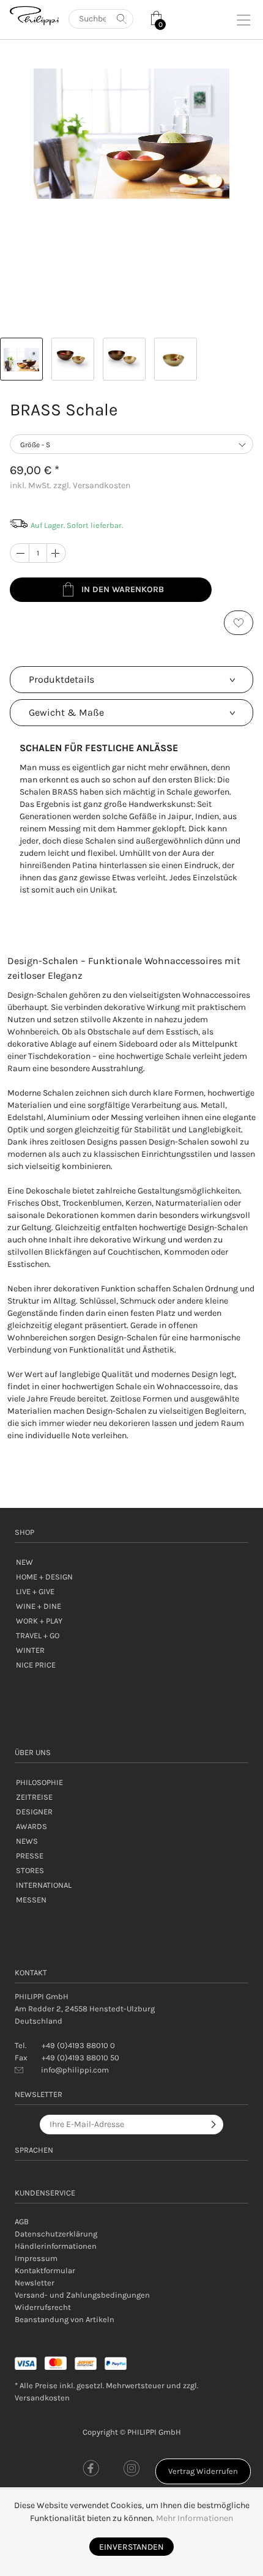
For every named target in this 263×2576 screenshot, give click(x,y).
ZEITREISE (34, 1797)
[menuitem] (131, 2222)
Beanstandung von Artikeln (65, 2319)
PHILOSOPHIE (39, 1782)
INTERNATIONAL (44, 1885)
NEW (24, 1562)
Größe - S (35, 445)
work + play (39, 1621)
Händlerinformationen (56, 2246)
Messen (31, 1900)
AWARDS (31, 1826)
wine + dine (39, 1606)
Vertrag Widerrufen (203, 2471)
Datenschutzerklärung (56, 2234)
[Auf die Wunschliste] (239, 623)
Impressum (36, 2258)
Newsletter (35, 2283)
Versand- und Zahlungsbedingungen (82, 2295)
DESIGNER (34, 1812)
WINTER (30, 1650)
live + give (35, 1591)
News (27, 1841)
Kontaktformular (45, 2270)
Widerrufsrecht (43, 2307)
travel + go (38, 1635)
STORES (30, 1870)
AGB (22, 2222)
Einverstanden (131, 2547)
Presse (30, 1856)
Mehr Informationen (194, 2518)
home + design (44, 1577)
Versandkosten (42, 2398)
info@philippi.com (75, 2070)
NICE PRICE (36, 1665)
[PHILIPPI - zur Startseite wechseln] (34, 16)
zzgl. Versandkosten (92, 485)
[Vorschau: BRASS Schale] (21, 359)
